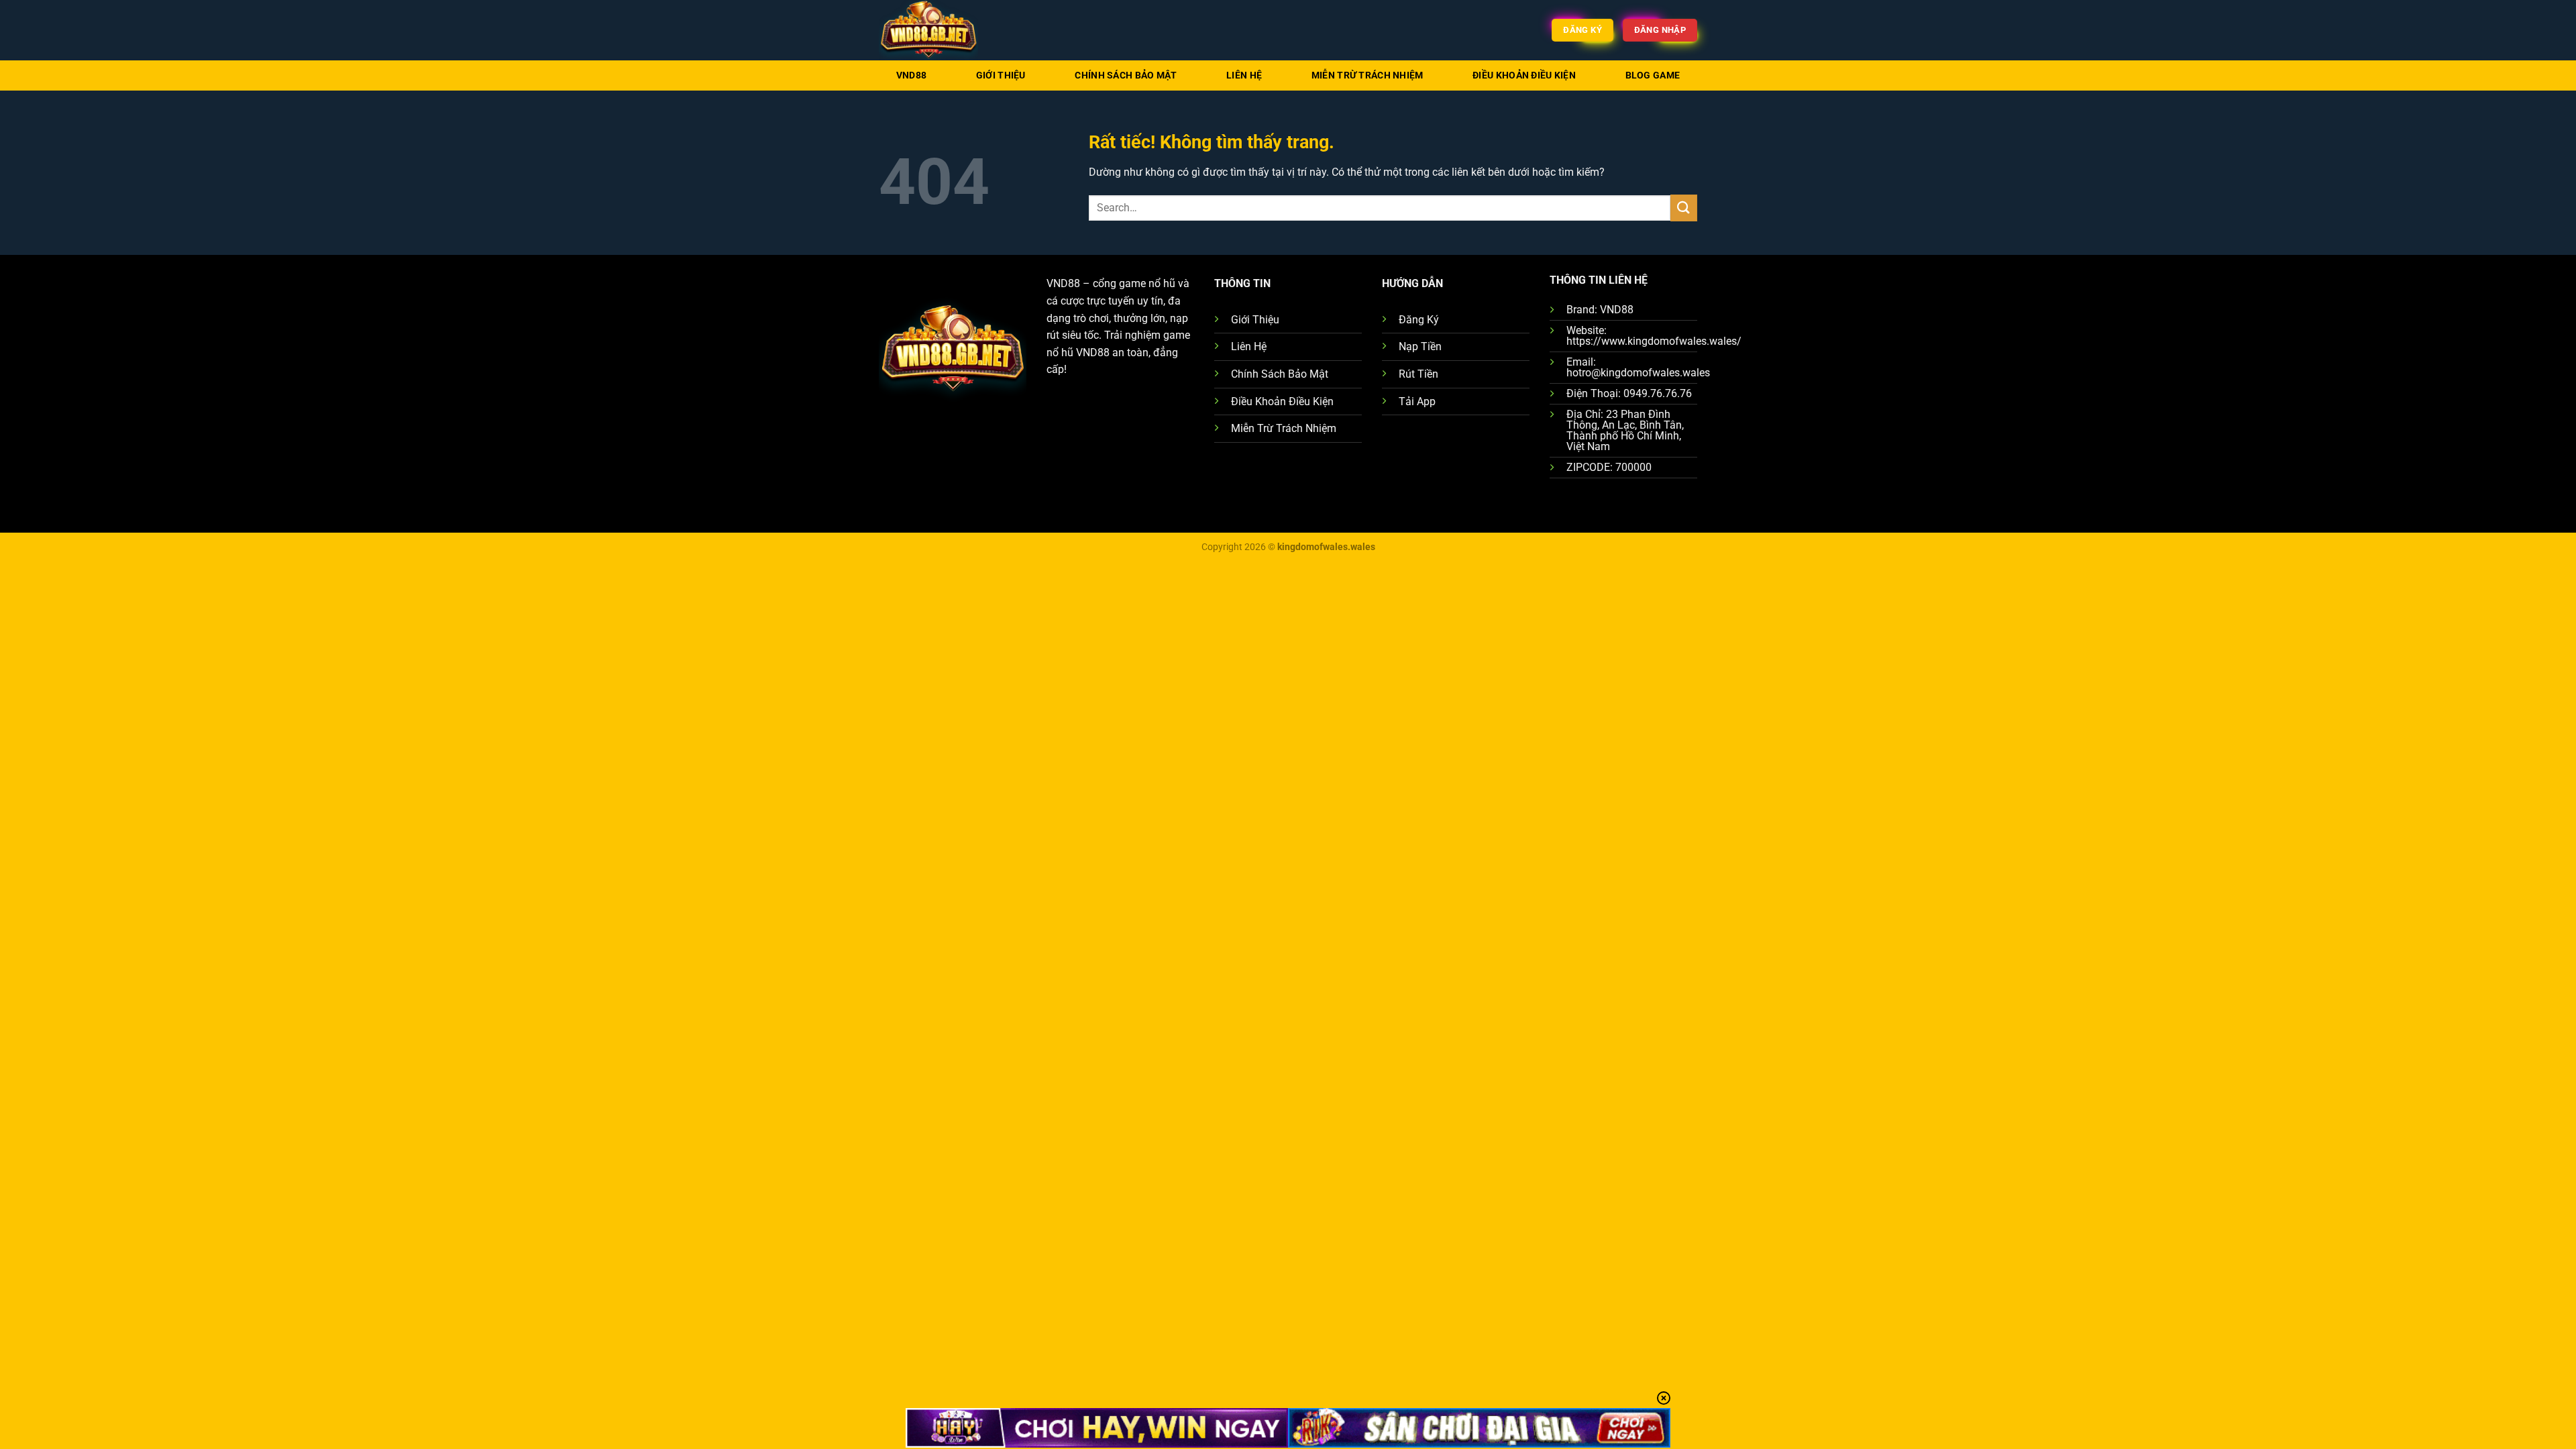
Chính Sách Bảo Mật (1126, 75)
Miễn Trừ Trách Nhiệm (1367, 75)
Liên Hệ (1244, 75)
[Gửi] (1684, 208)
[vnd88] (946, 30)
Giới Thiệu (1001, 75)
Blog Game (1653, 75)
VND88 (911, 75)
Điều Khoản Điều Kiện (1524, 75)
